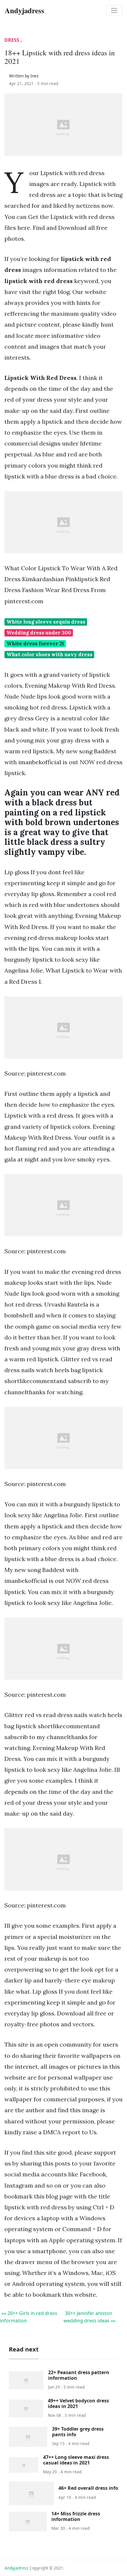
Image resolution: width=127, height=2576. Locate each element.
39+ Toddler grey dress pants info (78, 2432)
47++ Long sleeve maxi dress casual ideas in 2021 (76, 2460)
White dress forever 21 (35, 644)
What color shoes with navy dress (49, 654)
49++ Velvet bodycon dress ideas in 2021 (78, 2403)
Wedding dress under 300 (39, 633)
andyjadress (17, 2568)
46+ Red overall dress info (88, 2488)
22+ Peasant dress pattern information (79, 2375)
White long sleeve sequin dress (46, 622)
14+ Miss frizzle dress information (76, 2516)
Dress (12, 40)
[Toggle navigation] (114, 11)
